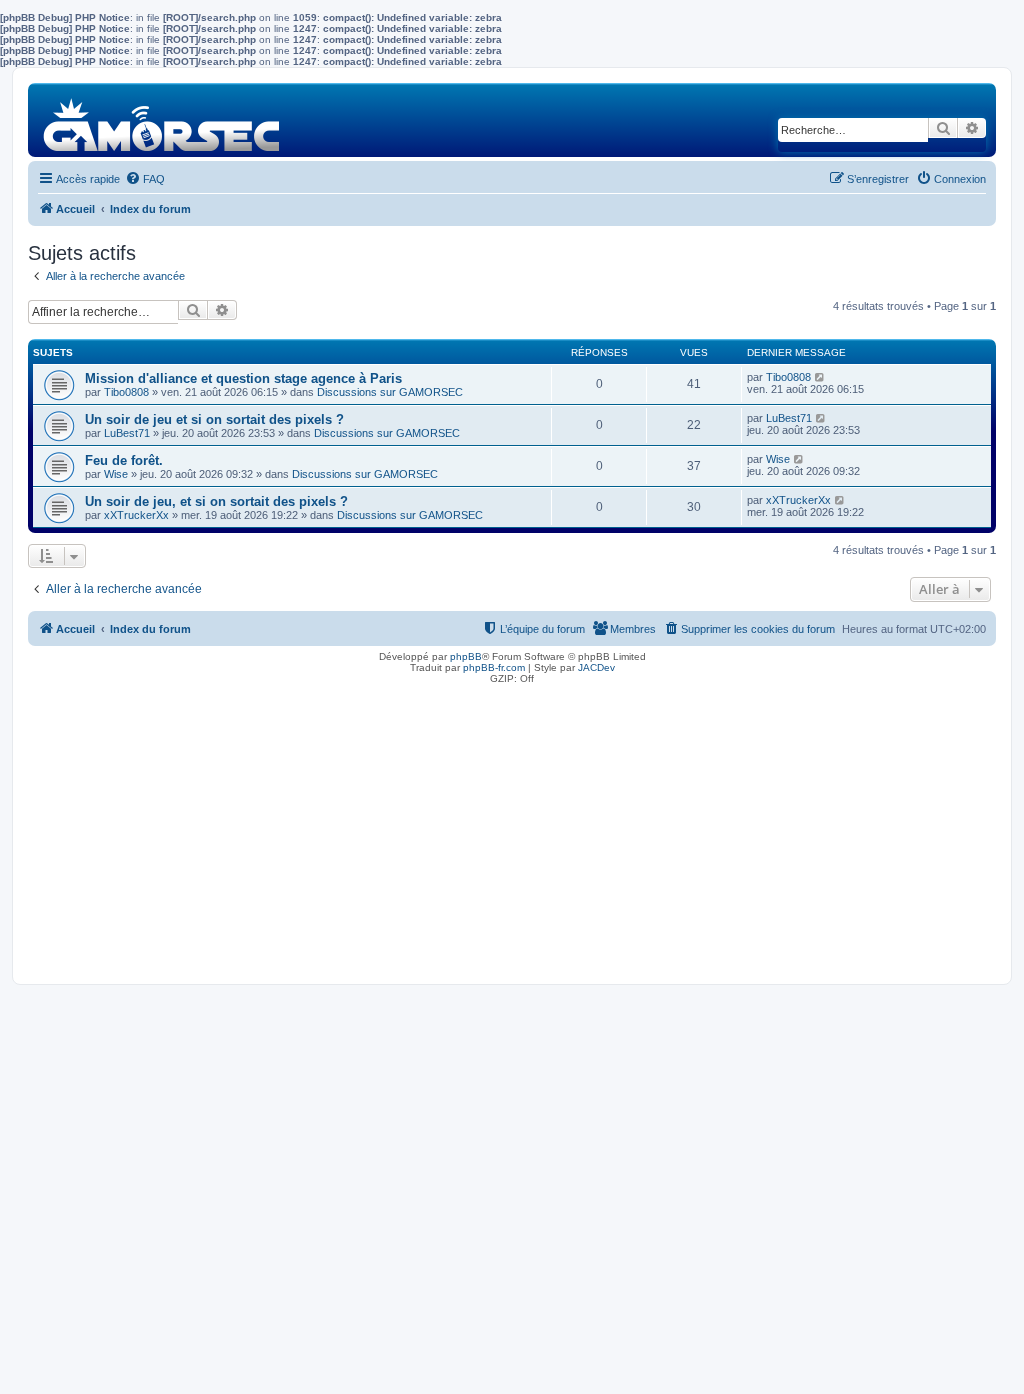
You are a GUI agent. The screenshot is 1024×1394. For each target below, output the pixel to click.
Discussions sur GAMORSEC (390, 392)
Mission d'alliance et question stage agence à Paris (243, 378)
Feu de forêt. (124, 460)
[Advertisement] (512, 829)
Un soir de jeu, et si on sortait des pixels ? (216, 501)
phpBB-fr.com (494, 667)
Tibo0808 (126, 392)
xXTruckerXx (136, 515)
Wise (116, 474)
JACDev (596, 667)
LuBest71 (127, 433)
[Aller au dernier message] (820, 377)
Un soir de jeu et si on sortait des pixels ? (214, 419)
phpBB (466, 656)
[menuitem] (145, 179)
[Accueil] (162, 119)
